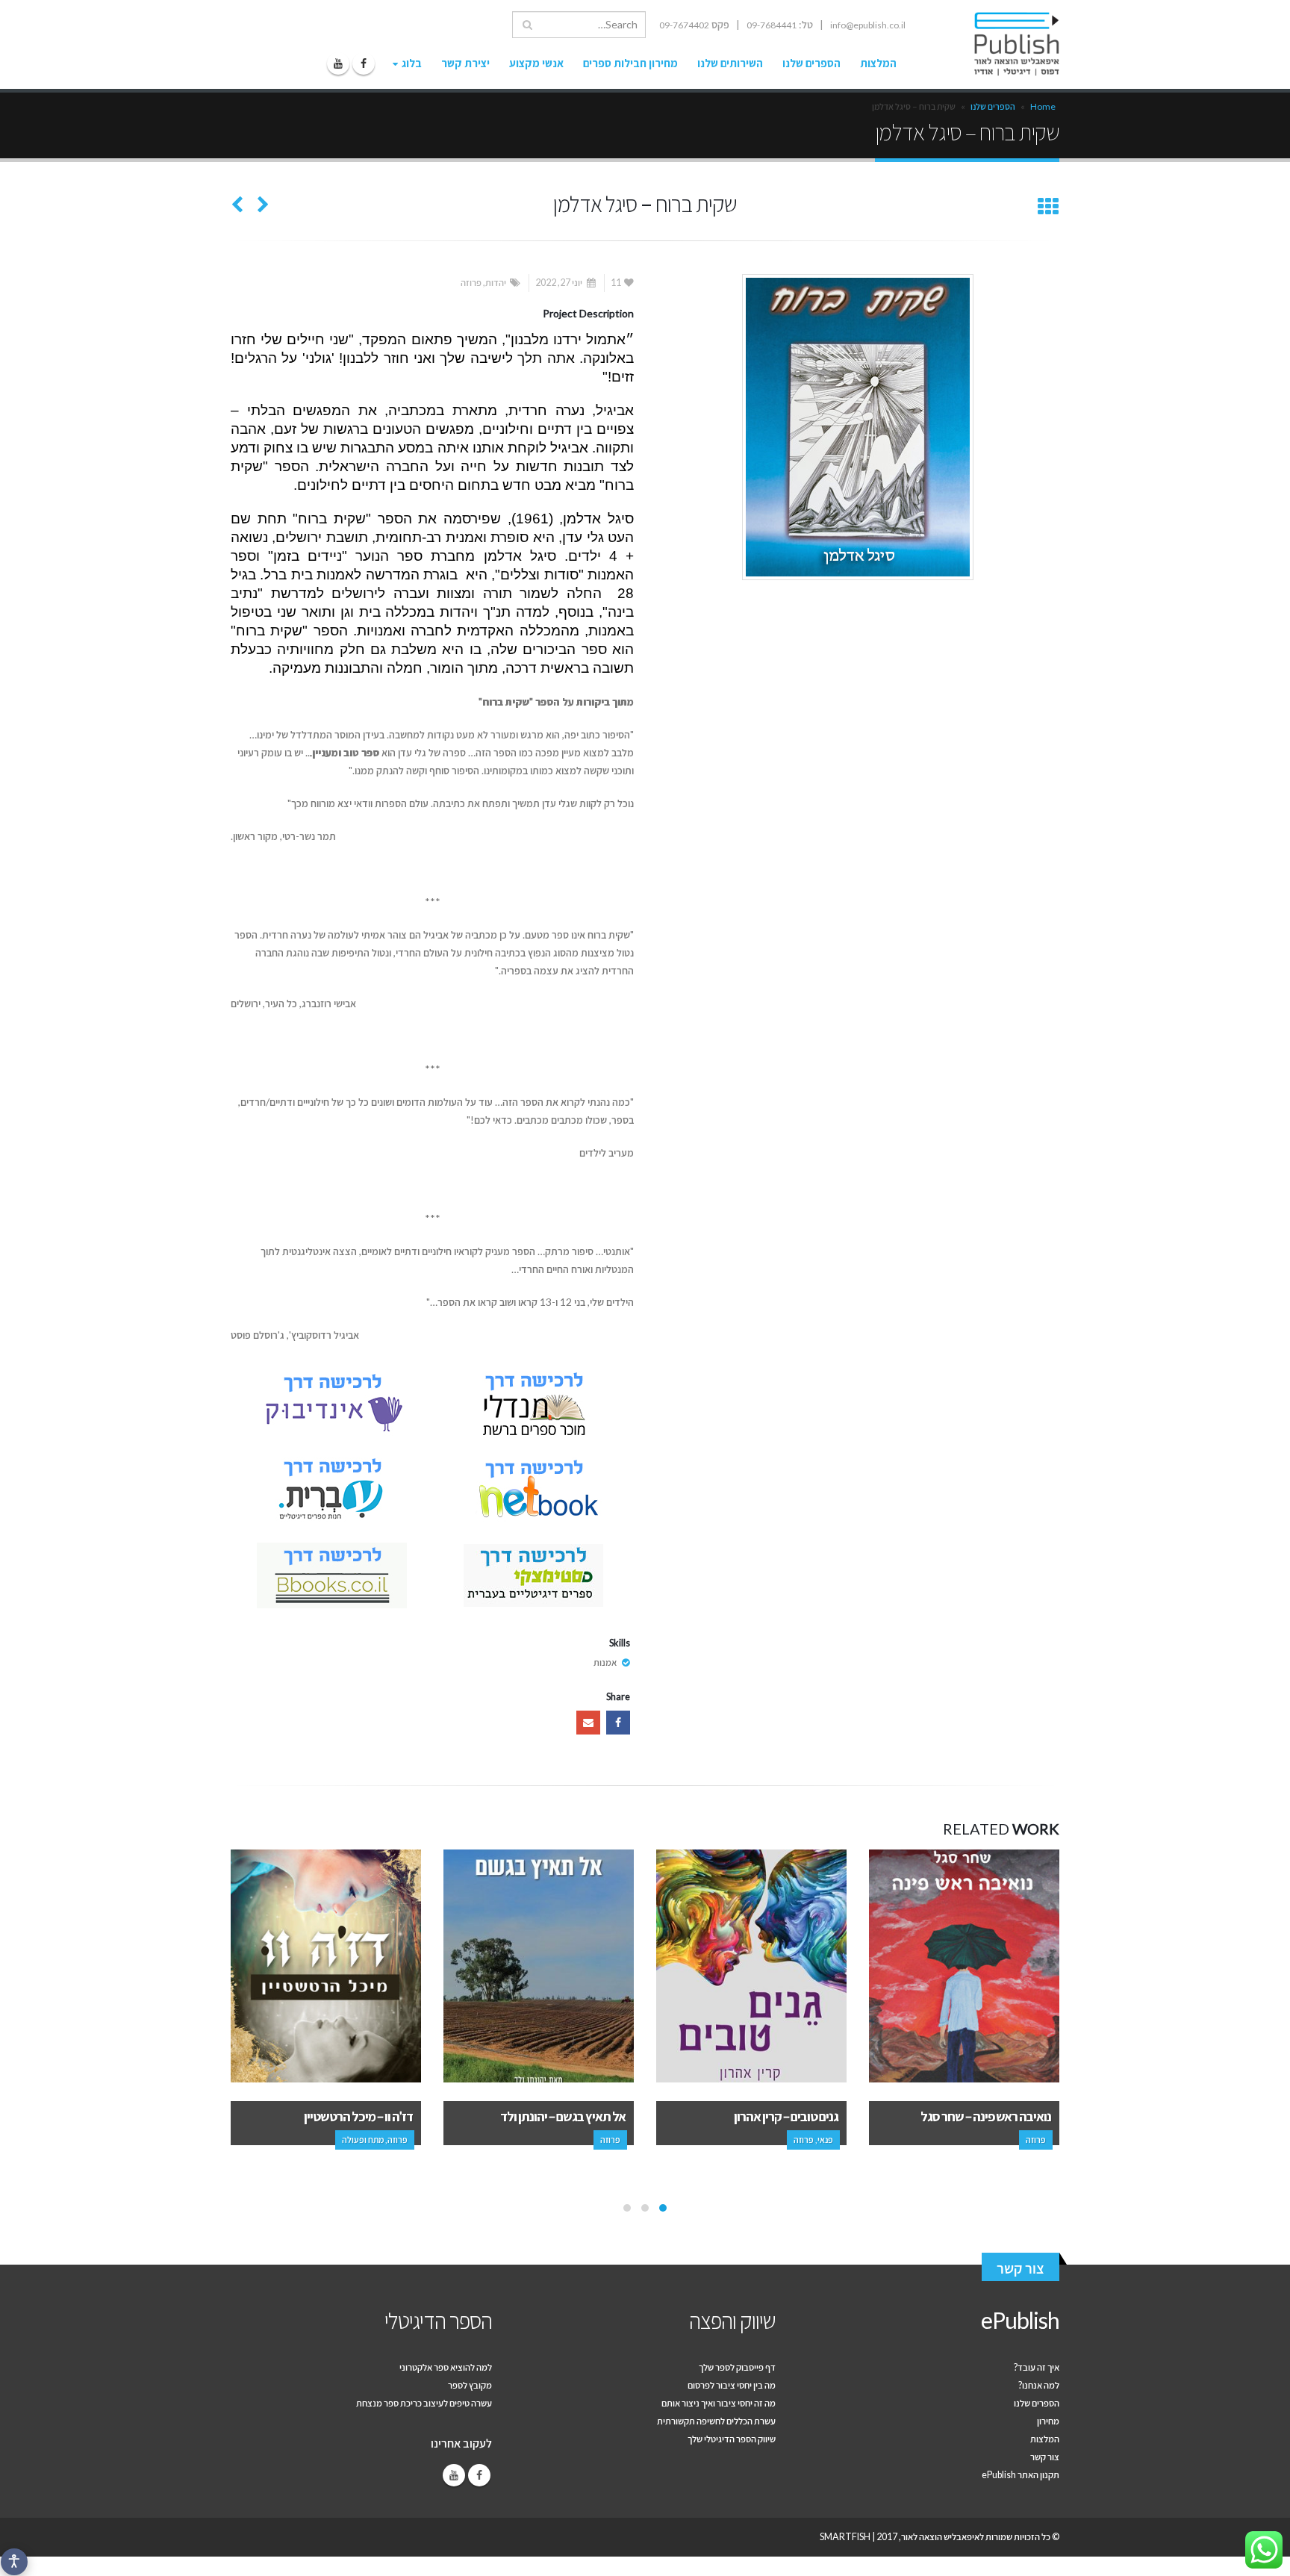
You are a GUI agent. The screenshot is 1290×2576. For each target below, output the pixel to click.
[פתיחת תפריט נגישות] (14, 2562)
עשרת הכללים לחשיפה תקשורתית (716, 2421)
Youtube (454, 2475)
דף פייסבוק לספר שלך (737, 2367)
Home (1043, 106)
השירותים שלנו (730, 63)
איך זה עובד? (1037, 2367)
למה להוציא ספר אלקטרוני (446, 2367)
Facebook (618, 1723)
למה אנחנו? (1039, 2385)
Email (588, 1723)
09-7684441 (772, 25)
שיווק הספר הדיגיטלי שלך (732, 2439)
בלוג (412, 63)
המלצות (878, 63)
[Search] (527, 25)
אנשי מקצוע (536, 63)
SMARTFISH (845, 2537)
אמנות (605, 1662)
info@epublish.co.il (868, 25)
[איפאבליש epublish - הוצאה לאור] (1003, 44)
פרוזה (471, 283)
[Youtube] (338, 63)
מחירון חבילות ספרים (630, 63)
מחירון (1048, 2421)
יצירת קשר (465, 63)
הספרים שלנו (811, 63)
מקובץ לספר (470, 2385)
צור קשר (1021, 2268)
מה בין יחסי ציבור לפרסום (732, 2385)
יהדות (496, 283)
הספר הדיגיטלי (438, 2320)
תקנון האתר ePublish (1021, 2475)
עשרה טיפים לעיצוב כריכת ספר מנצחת (424, 2403)
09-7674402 (684, 25)
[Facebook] (364, 63)
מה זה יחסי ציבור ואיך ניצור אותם (719, 2403)
